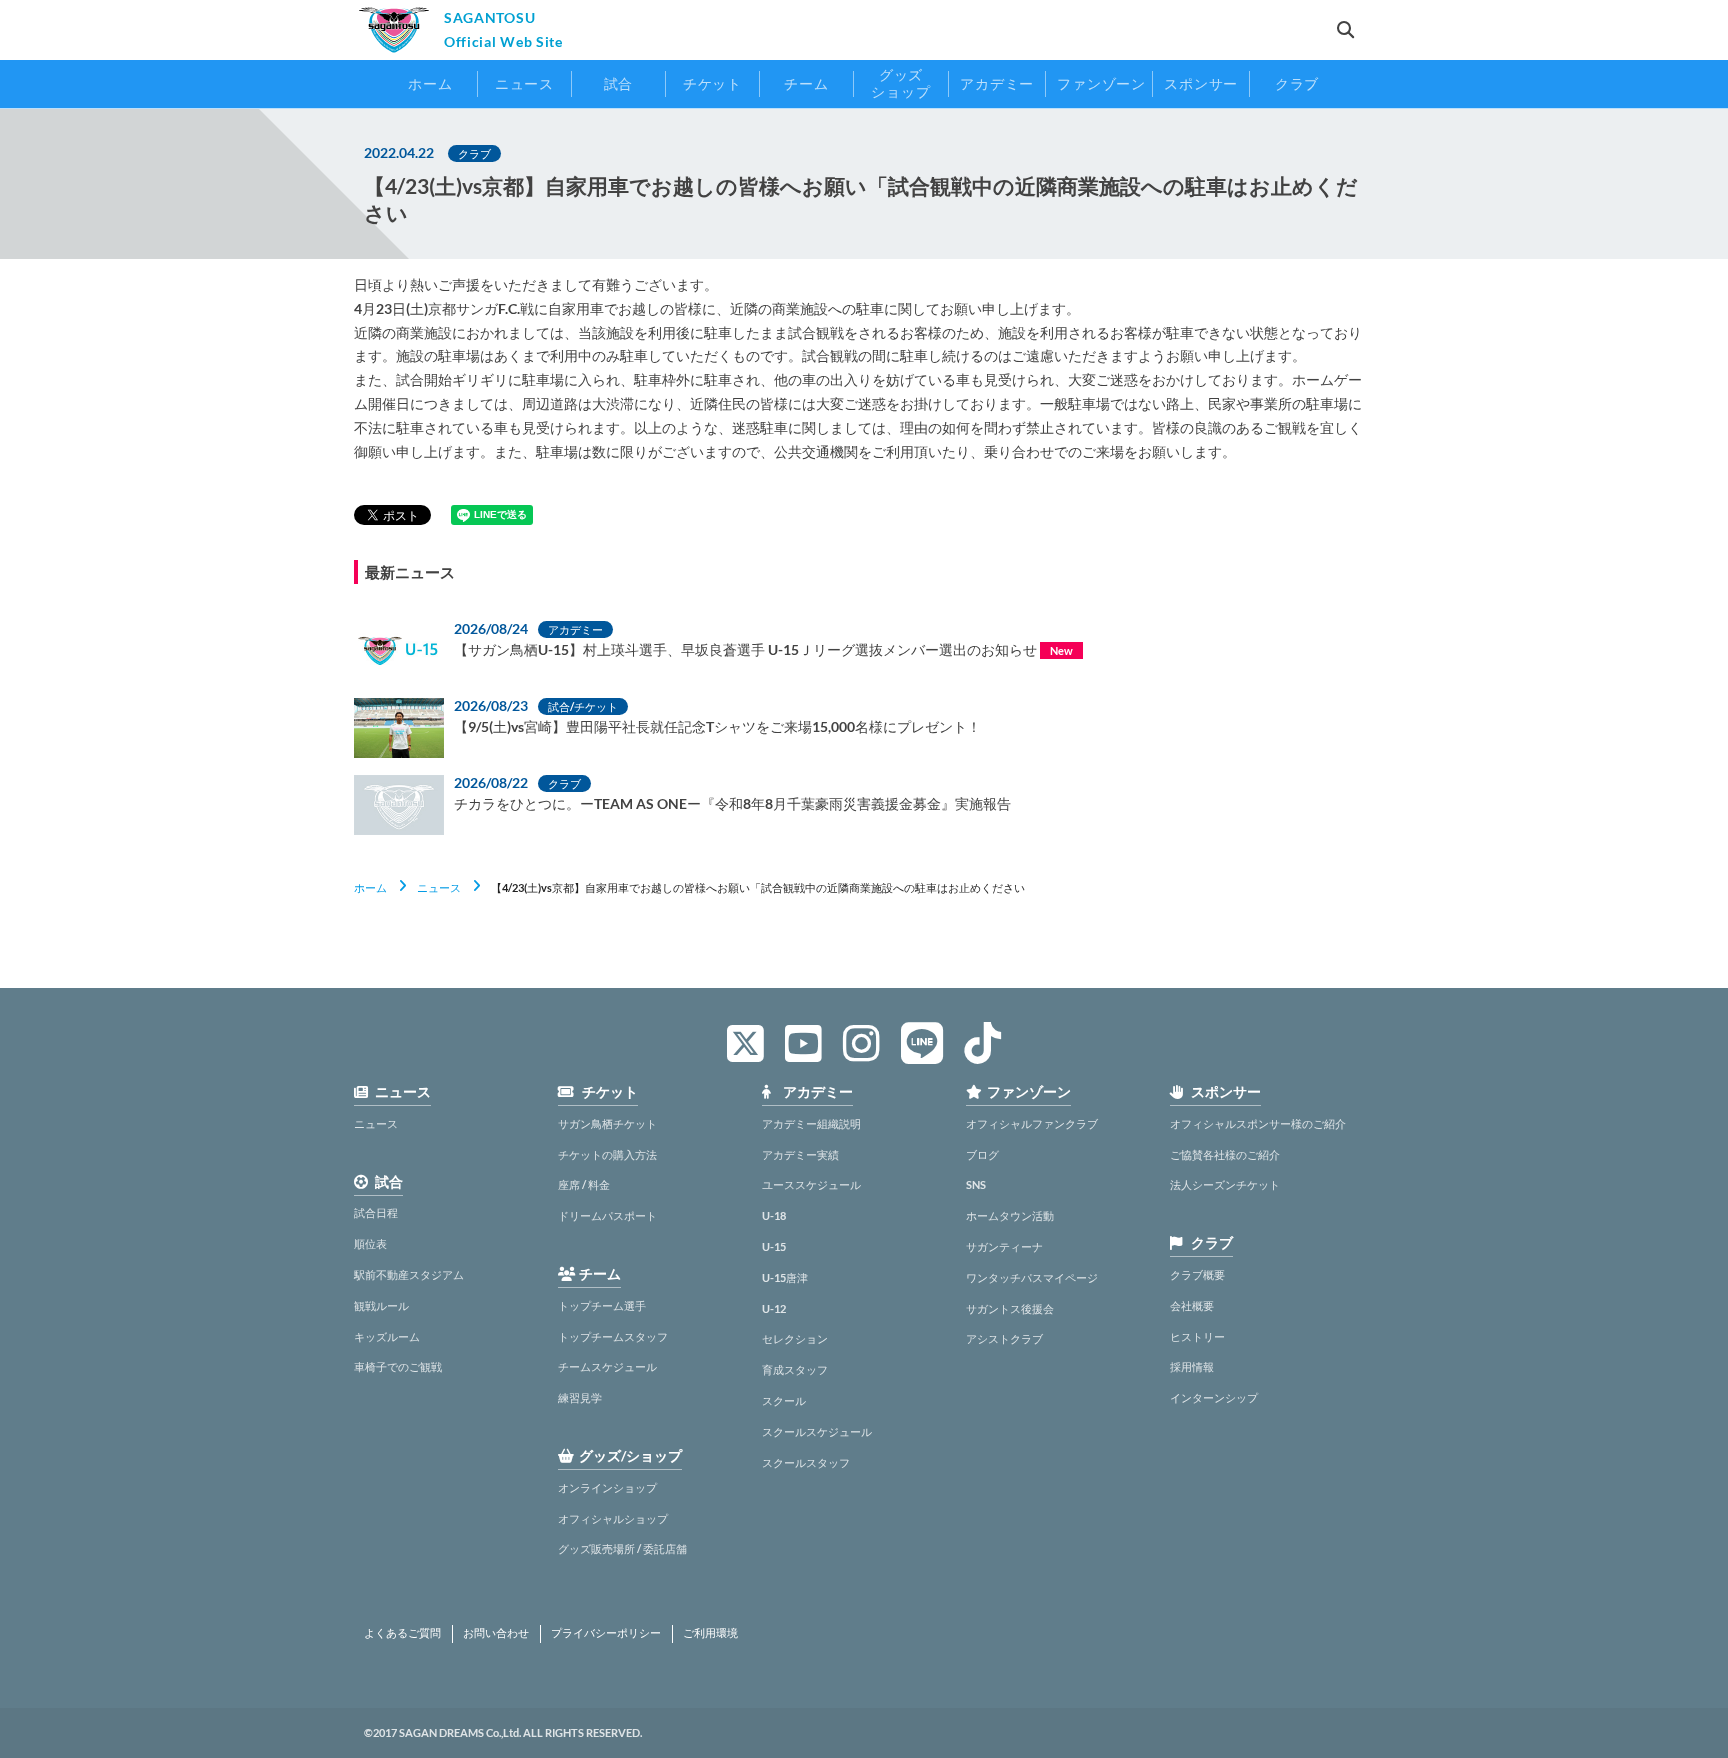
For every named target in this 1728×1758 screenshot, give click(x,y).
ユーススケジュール (811, 1184)
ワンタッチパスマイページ (1032, 1277)
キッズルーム (387, 1336)
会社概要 (1192, 1305)
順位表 (370, 1243)
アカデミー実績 (800, 1154)
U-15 (774, 1246)
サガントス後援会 (1010, 1308)
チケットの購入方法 (607, 1154)
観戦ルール (381, 1305)
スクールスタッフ (806, 1462)
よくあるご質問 (402, 1633)
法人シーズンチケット (1225, 1184)
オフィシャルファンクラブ (1032, 1123)
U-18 (774, 1215)
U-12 (774, 1308)
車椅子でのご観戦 (398, 1366)
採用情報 (1192, 1366)
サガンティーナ (1004, 1246)
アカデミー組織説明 (811, 1123)
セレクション (795, 1338)
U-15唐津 (785, 1277)
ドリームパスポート (607, 1215)
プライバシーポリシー (606, 1633)
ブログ (982, 1154)
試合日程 (376, 1212)
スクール (784, 1400)
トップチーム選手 (602, 1305)
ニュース (439, 887)
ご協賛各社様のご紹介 (1225, 1154)
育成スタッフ (795, 1369)
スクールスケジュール (817, 1431)
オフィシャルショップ (613, 1518)
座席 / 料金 (584, 1184)
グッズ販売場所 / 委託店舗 (622, 1548)
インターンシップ (1214, 1397)
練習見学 (580, 1397)
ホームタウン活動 (1010, 1215)
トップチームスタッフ (613, 1336)
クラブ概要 (1197, 1274)
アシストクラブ (1004, 1338)
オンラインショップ (607, 1487)
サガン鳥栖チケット (607, 1123)
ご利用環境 (710, 1633)
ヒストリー (1197, 1336)
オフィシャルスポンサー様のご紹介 (1258, 1123)
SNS (976, 1184)
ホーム (370, 887)
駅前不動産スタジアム (409, 1274)
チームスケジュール (607, 1366)
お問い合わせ (496, 1633)
